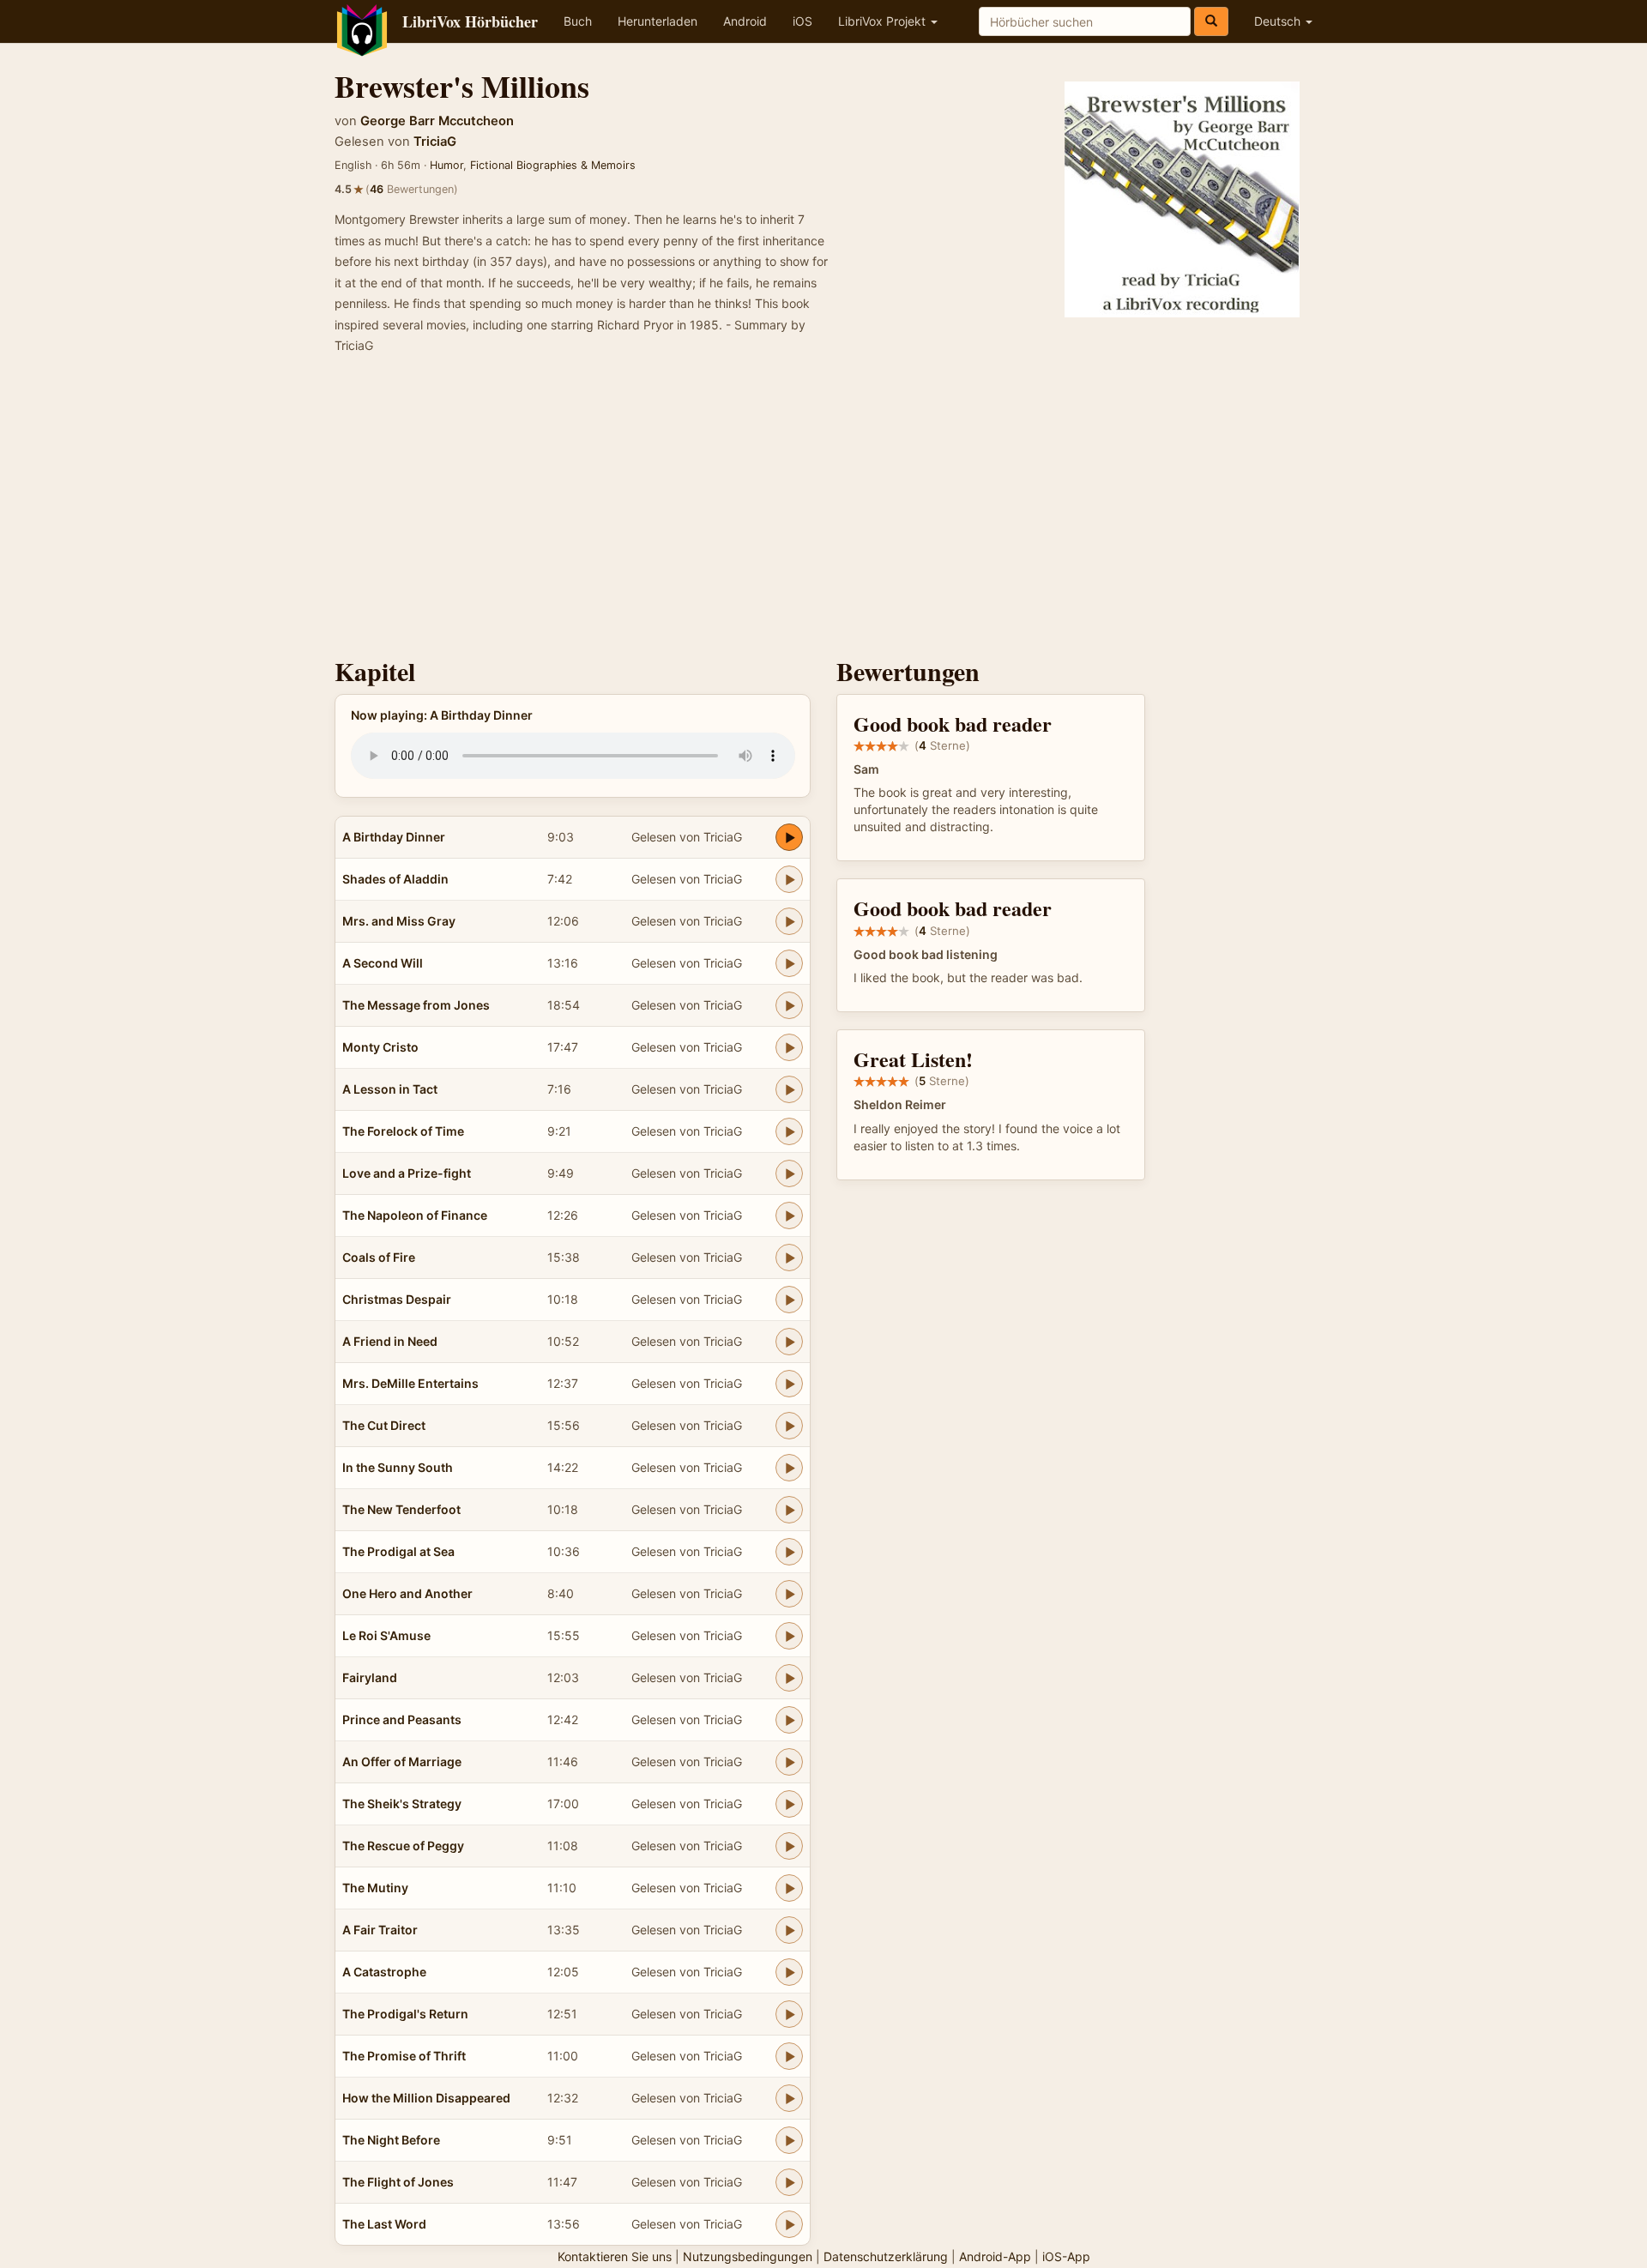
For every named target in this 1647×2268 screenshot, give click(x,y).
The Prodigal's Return (405, 2014)
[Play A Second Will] (789, 963)
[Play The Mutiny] (789, 1888)
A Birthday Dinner (394, 837)
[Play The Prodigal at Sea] (789, 1552)
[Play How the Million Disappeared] (789, 2098)
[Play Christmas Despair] (789, 1300)
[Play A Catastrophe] (789, 1972)
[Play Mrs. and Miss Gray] (789, 921)
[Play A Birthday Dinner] (789, 837)
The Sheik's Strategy (402, 1804)
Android (745, 21)
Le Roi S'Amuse (386, 1635)
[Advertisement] (823, 511)
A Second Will (383, 963)
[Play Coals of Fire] (789, 1258)
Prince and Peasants (402, 1719)
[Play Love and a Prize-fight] (789, 1173)
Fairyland (370, 1677)
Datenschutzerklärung (886, 2256)
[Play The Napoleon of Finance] (789, 1215)
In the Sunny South (398, 1467)
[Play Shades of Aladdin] (789, 879)
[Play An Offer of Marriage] (789, 1762)
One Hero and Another (407, 1593)
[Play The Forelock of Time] (789, 1131)
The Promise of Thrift (404, 2056)
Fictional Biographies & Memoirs (553, 165)
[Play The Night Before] (789, 2140)
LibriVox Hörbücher (470, 21)
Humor (446, 165)
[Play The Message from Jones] (789, 1005)
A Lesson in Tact (390, 1089)
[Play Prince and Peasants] (789, 1720)
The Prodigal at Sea (398, 1551)
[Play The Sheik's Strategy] (789, 1804)
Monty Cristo (380, 1047)
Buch (578, 21)
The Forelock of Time (403, 1131)
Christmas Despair (397, 1299)
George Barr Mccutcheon (437, 121)
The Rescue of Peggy (403, 1846)
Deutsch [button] (1279, 21)
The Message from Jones (416, 1005)
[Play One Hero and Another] (789, 1594)
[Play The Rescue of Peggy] (789, 1846)
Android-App (995, 2256)
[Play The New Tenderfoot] (789, 1510)
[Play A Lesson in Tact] (789, 1089)
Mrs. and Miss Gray (399, 921)
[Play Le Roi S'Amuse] (789, 1636)
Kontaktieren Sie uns (615, 2256)
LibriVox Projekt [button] (884, 21)
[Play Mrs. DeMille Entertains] (789, 1384)
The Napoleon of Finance (415, 1215)
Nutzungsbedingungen (748, 2256)
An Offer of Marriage (402, 1761)
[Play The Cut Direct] (789, 1426)
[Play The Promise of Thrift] (789, 2056)
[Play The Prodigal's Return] (789, 2014)
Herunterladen (658, 21)
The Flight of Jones (398, 2182)
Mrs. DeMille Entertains (410, 1383)
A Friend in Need (390, 1341)
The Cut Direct (384, 1425)
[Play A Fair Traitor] (789, 1930)
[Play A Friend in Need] (789, 1342)
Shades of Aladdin (395, 879)
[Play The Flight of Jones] (789, 2182)
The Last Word (384, 2224)
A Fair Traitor (380, 1930)
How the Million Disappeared (426, 2098)
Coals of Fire (379, 1257)
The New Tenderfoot (401, 1509)
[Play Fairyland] (789, 1678)
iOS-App (1066, 2256)
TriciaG (435, 142)
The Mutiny (375, 1888)
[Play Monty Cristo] (789, 1047)
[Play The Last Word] (789, 2224)
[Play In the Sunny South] (789, 1468)
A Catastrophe (384, 1972)
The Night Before (391, 2140)
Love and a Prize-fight (407, 1173)
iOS (802, 21)
